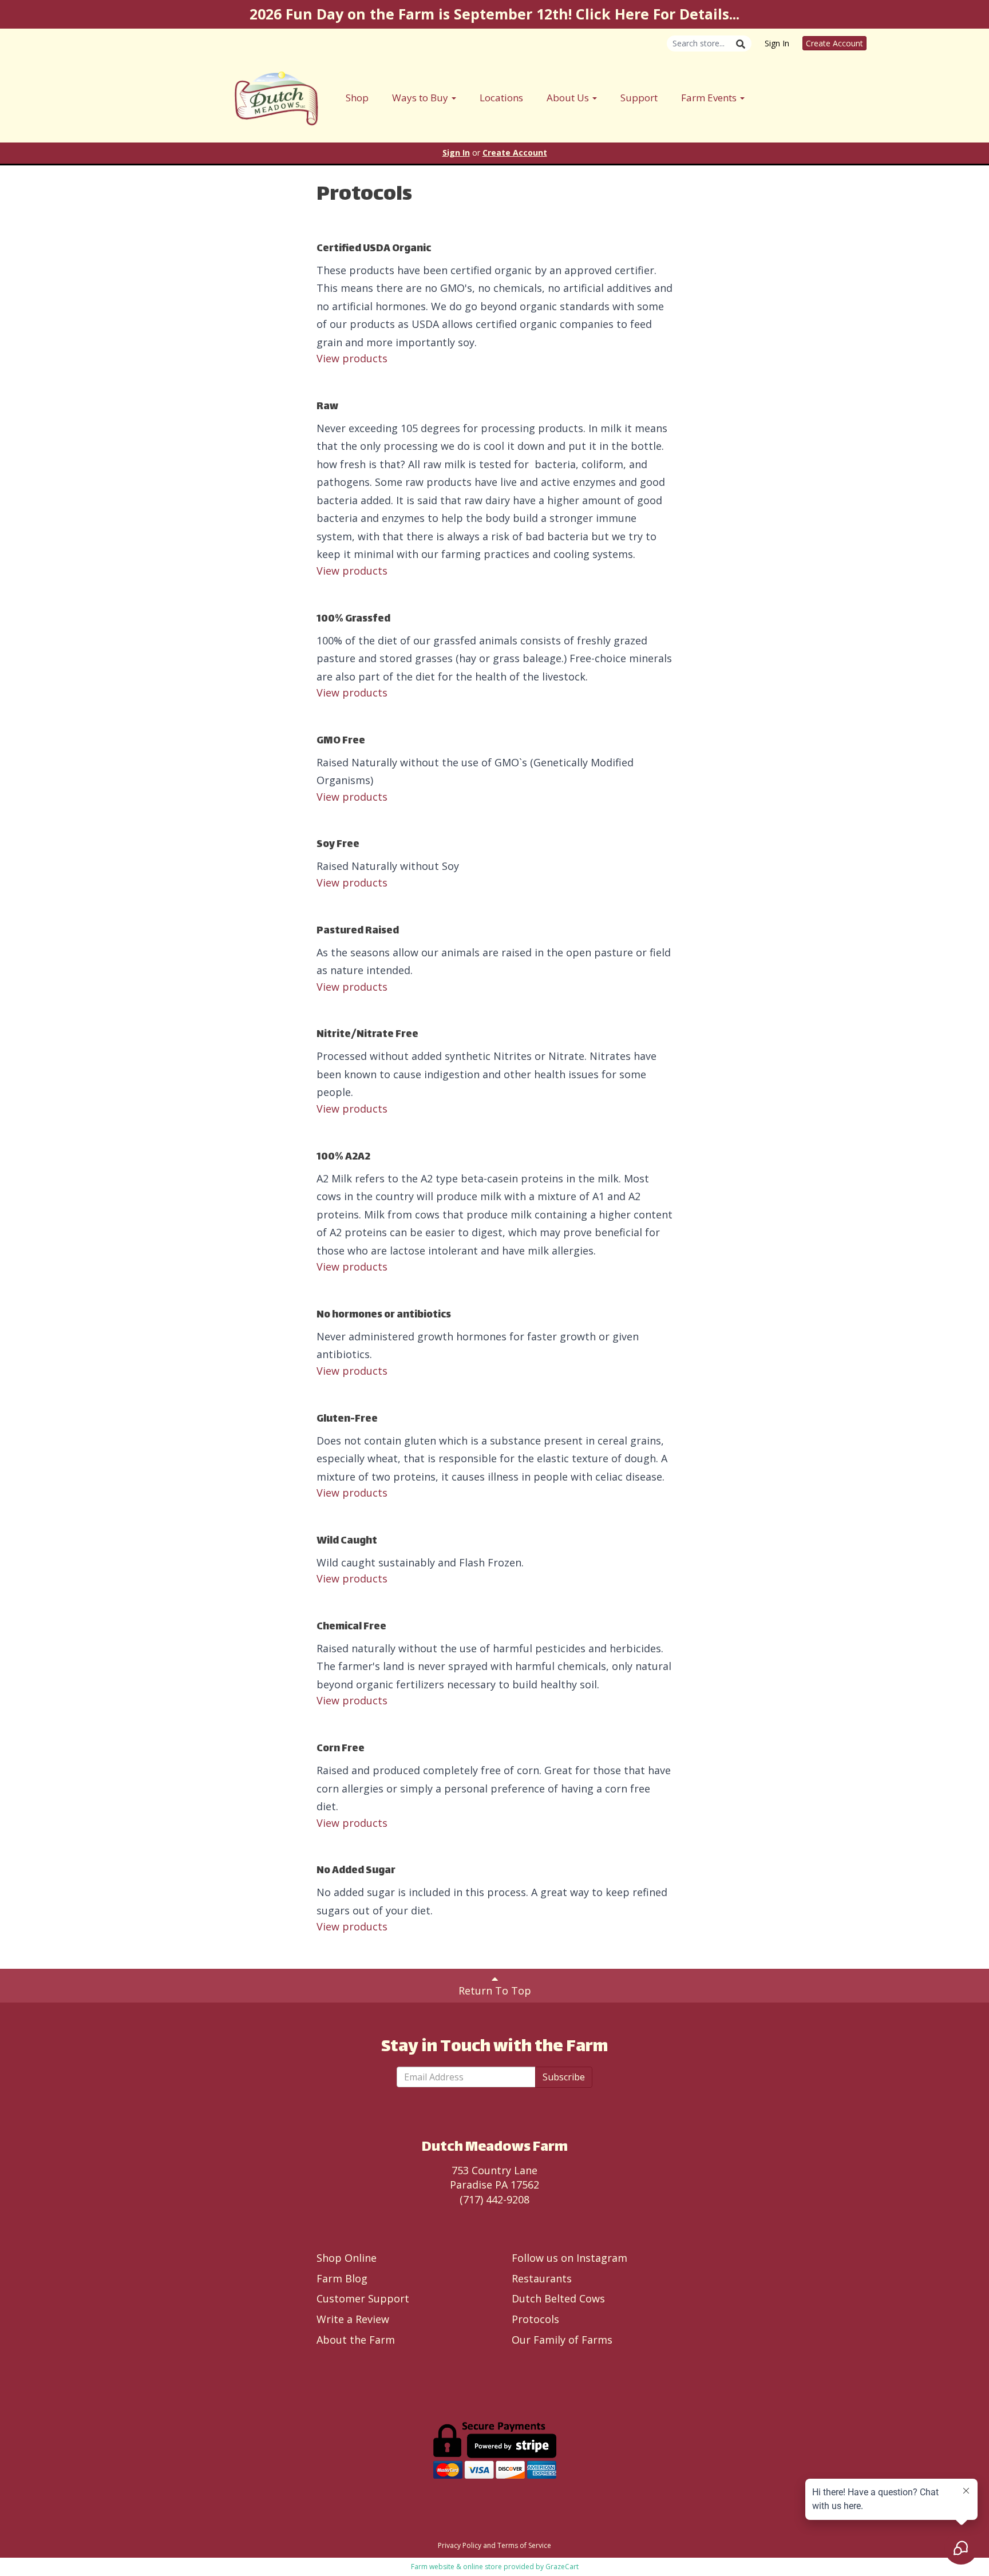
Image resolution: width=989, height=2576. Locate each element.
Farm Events (710, 98)
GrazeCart (562, 2567)
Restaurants (542, 2278)
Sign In (777, 43)
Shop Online (347, 2258)
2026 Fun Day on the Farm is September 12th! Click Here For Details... (494, 14)
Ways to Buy (421, 98)
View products (352, 358)
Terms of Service (524, 2545)
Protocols (535, 2319)
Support (639, 98)
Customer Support (363, 2298)
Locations (501, 98)
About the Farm (356, 2340)
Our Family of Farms (562, 2340)
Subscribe (564, 2077)
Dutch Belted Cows (558, 2298)
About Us (569, 98)
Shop (357, 98)
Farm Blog (342, 2278)
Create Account (834, 43)
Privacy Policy (460, 2545)
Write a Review (353, 2319)
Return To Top (495, 1991)
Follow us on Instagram (569, 2258)
